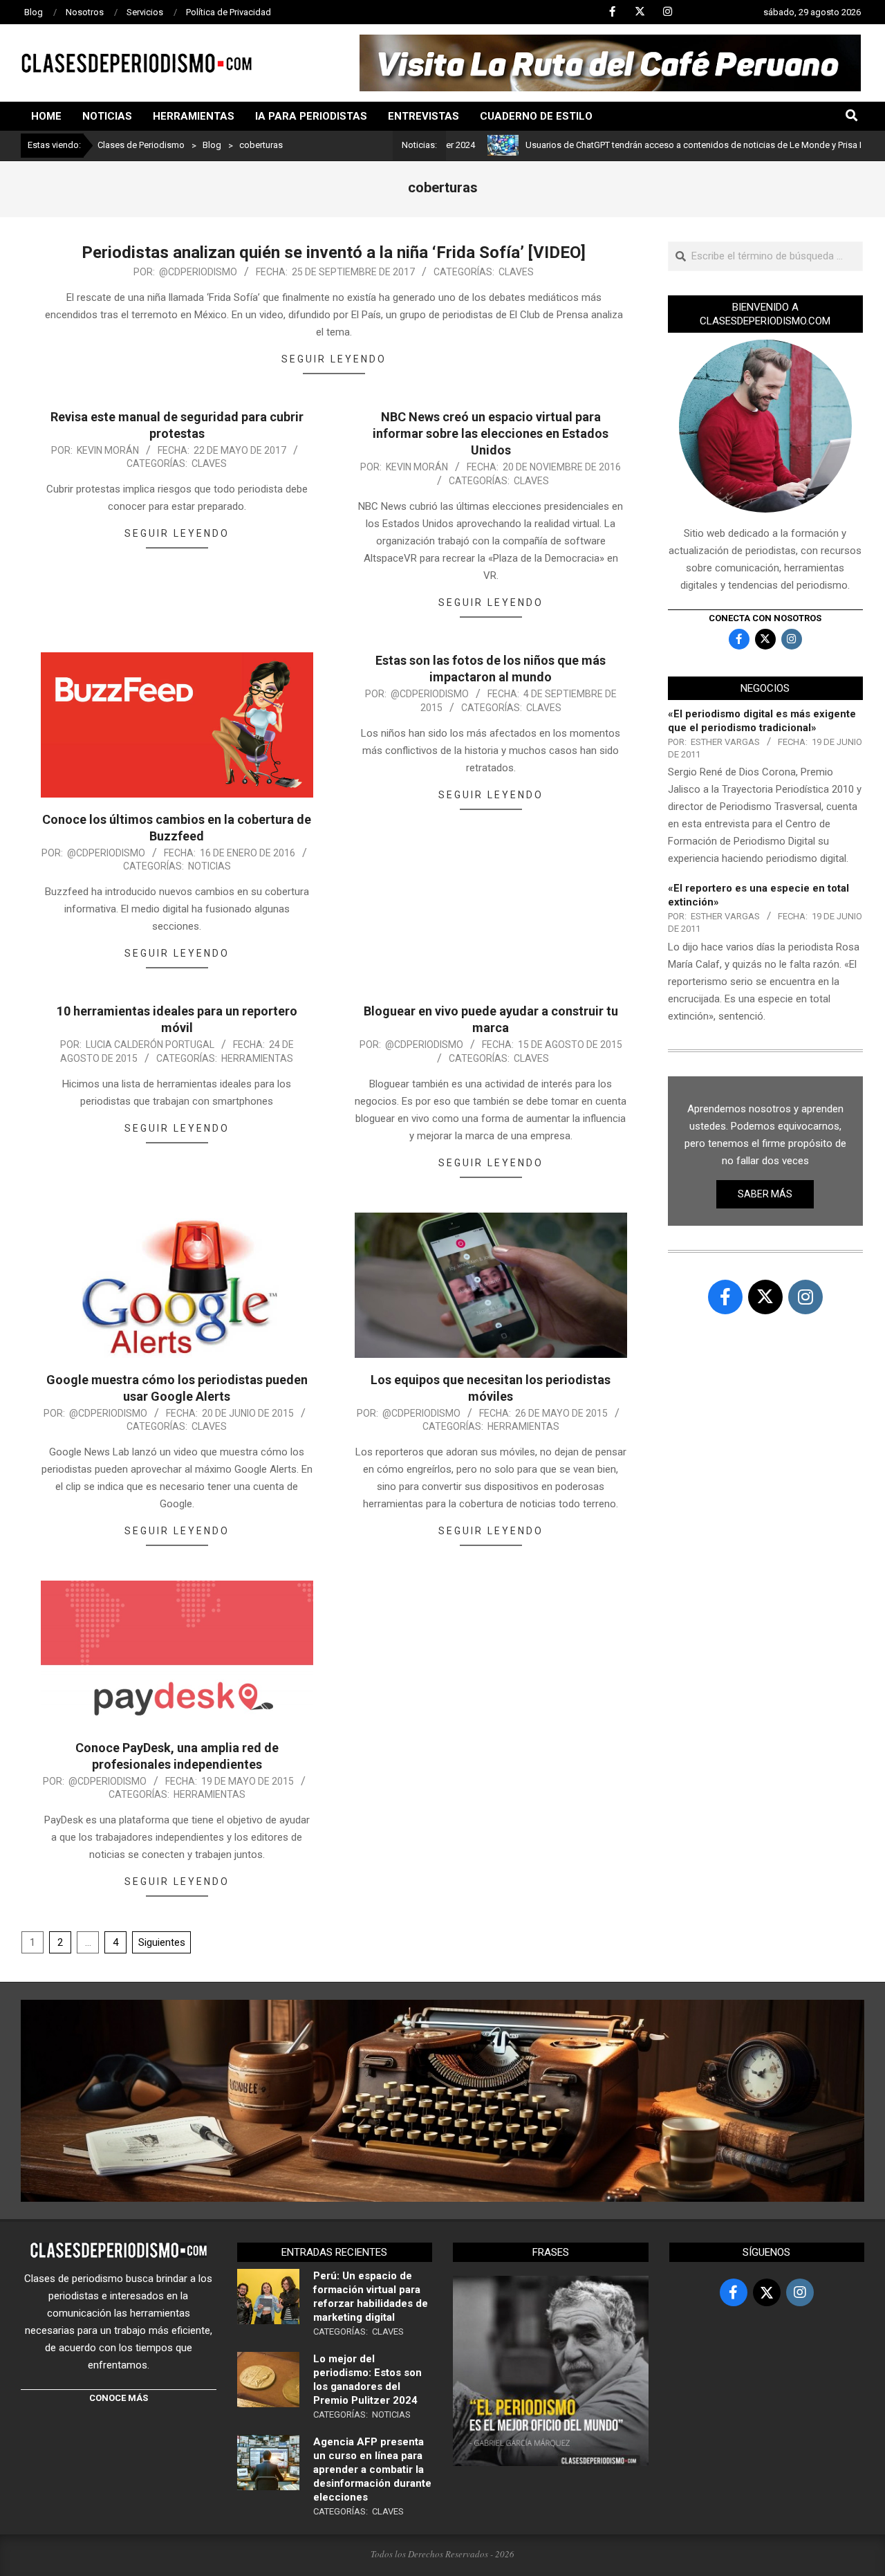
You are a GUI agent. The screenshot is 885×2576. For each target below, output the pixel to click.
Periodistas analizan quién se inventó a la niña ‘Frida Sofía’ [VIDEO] (334, 252)
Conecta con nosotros (765, 618)
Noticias (209, 866)
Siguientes (162, 1942)
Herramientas (257, 1058)
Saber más (765, 1194)
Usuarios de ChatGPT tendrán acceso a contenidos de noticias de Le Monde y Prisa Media (639, 145)
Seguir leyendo (334, 359)
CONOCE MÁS (119, 2398)
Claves (516, 272)
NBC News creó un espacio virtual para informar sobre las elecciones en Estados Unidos (491, 433)
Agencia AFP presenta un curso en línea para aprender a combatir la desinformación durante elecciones (372, 2469)
